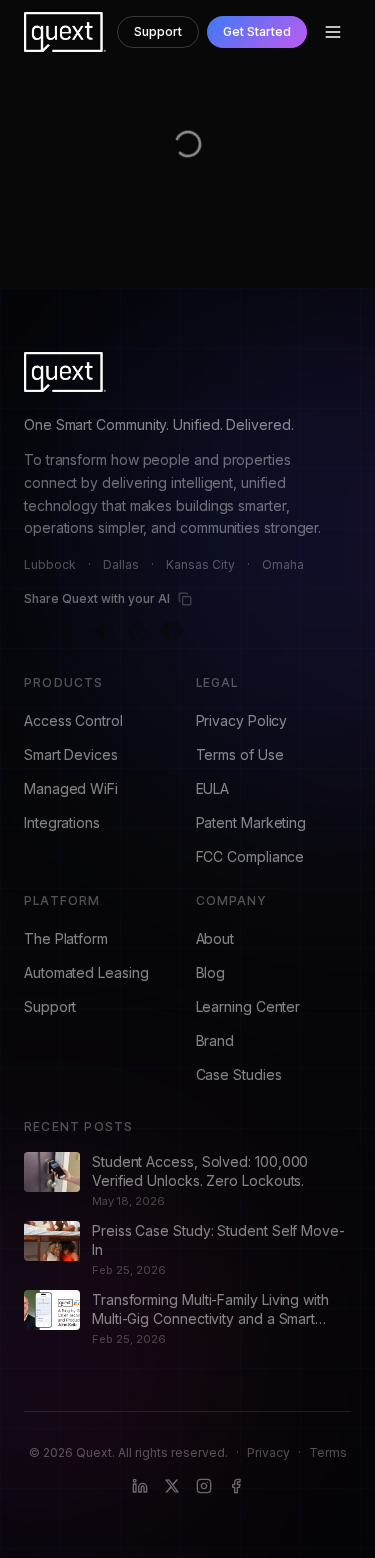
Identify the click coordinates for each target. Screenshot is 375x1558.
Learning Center (248, 1006)
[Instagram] (204, 1486)
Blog (211, 972)
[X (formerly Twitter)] (172, 1486)
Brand (215, 1040)
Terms (328, 1452)
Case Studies (239, 1074)
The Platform (66, 938)
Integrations (62, 822)
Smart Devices (71, 754)
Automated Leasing (86, 972)
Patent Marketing (251, 822)
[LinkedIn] (140, 1486)
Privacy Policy (242, 720)
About (215, 938)
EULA (213, 788)
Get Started (257, 31)
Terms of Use (240, 754)
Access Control (73, 720)
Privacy (268, 1452)
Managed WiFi (71, 788)
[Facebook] (236, 1486)
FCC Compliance (250, 856)
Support (158, 31)
